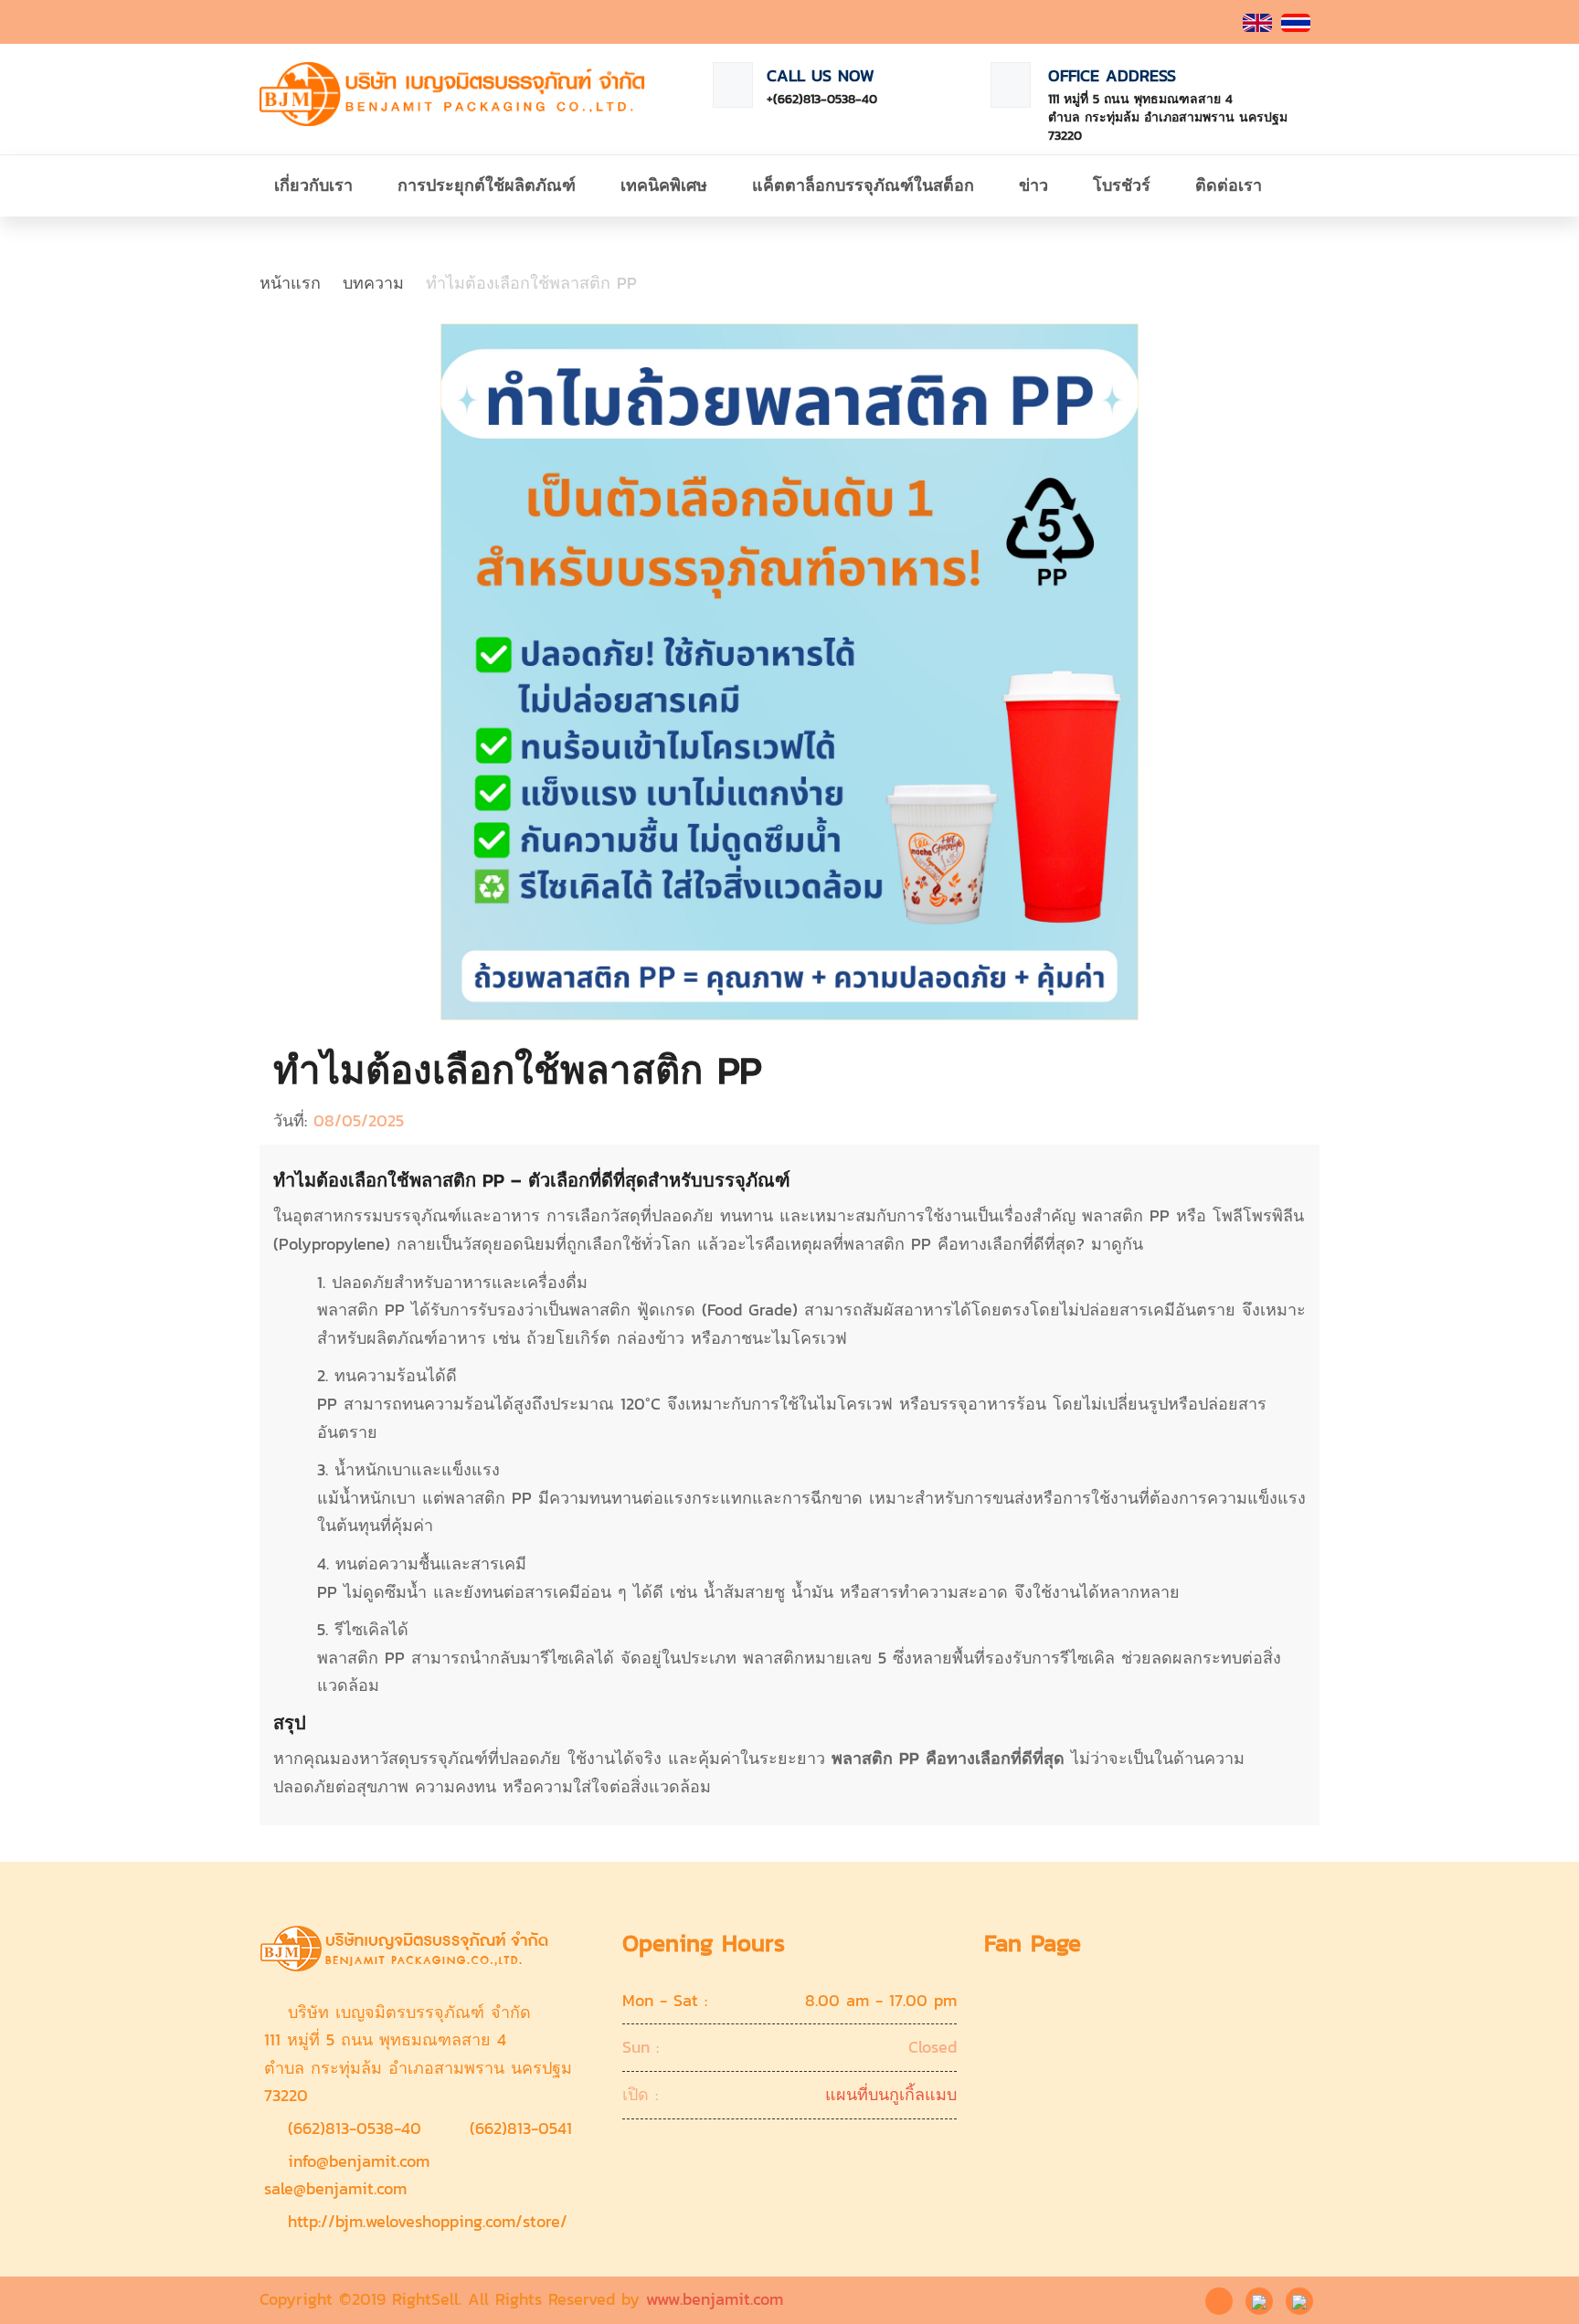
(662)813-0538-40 (355, 2128)
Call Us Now (821, 75)
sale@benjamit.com (335, 2188)
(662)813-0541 (521, 2128)
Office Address (1112, 75)
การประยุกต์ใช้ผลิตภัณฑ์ (487, 185)
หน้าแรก (290, 283)
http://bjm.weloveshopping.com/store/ (428, 2221)
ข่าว (1033, 185)
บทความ (373, 283)
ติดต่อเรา (1229, 185)
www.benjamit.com (715, 2299)
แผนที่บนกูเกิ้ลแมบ (891, 2094)
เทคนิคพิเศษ (664, 185)
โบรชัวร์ (1122, 185)
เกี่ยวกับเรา (313, 185)
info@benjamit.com (359, 2161)
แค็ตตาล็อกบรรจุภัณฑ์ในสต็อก (863, 185)
